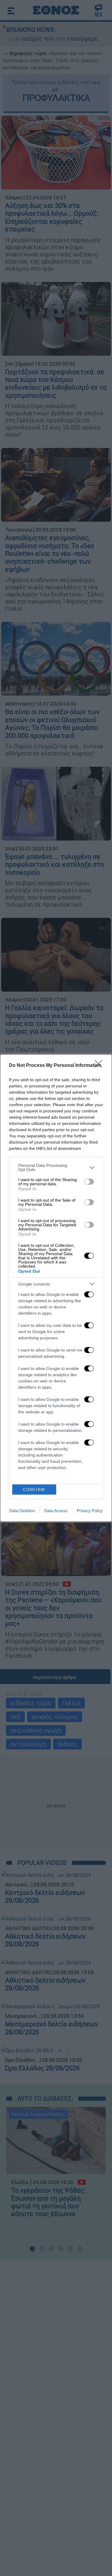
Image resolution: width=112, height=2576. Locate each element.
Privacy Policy (90, 1511)
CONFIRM (34, 1490)
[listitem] (56, 1167)
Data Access (56, 1511)
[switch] (89, 1182)
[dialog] (56, 1288)
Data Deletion (22, 1511)
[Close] (100, 1066)
